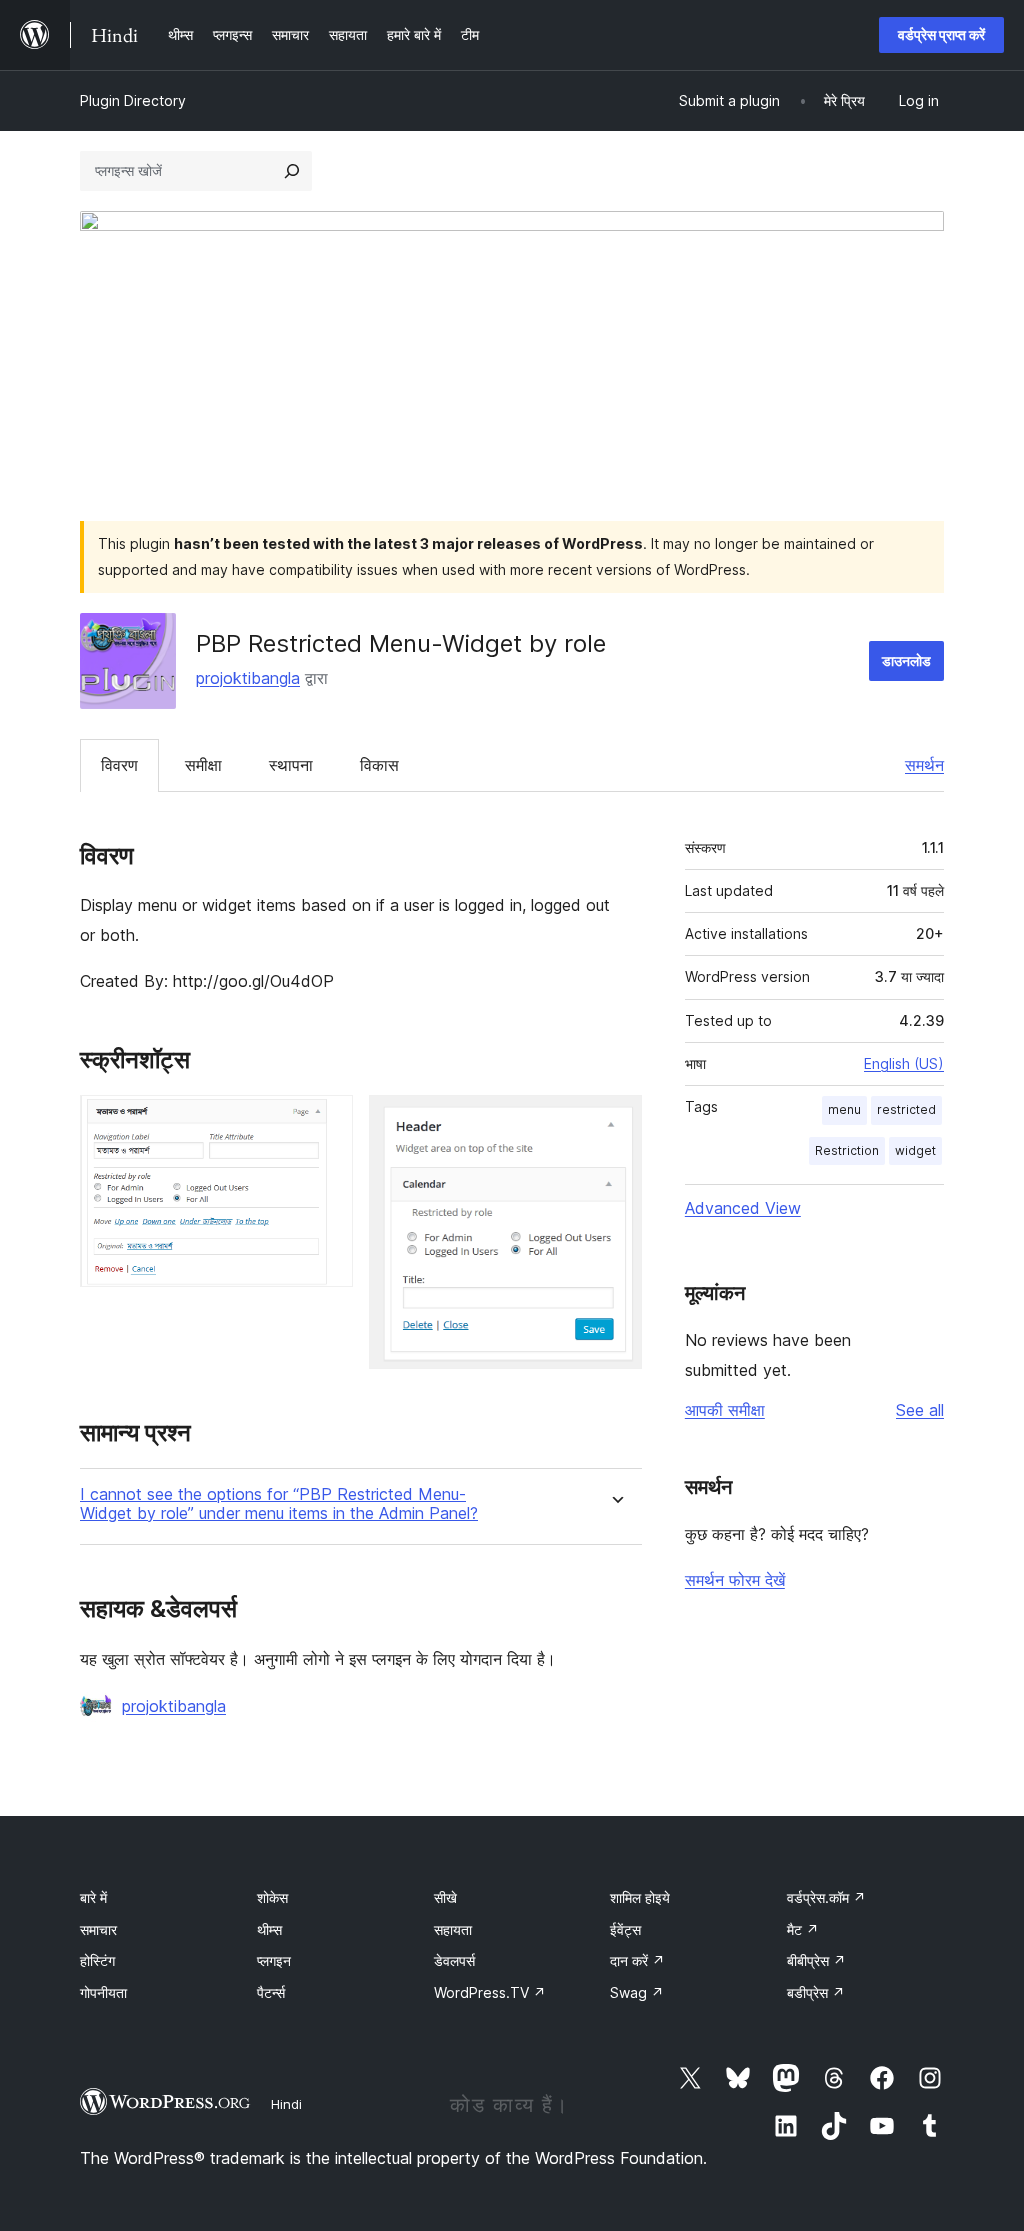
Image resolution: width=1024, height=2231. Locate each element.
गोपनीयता (103, 1992)
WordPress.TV (490, 1992)
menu (844, 1109)
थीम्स (269, 1929)
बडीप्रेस (816, 1992)
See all (920, 1410)
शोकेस (272, 1897)
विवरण (119, 765)
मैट (803, 1929)
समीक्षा (203, 765)
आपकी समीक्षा (725, 1410)
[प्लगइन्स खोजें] (292, 171)
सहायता (453, 1929)
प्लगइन (274, 1960)
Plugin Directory (133, 100)
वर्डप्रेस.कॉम (826, 1897)
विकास (379, 765)
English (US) (904, 1063)
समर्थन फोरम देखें (735, 1580)
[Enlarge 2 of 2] (615, 1122)
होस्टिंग (97, 1960)
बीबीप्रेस (816, 1960)
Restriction (847, 1150)
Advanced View (743, 1208)
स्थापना (291, 765)
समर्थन (924, 765)
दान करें (637, 1960)
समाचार (98, 1929)
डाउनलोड (906, 660)
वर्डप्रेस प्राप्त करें (941, 34)
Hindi (286, 2104)
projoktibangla (248, 678)
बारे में (93, 1897)
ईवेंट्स (625, 1929)
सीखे (445, 1897)
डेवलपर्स (454, 1960)
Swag (637, 1992)
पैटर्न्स (271, 1992)
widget (915, 1150)
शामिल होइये (640, 1897)
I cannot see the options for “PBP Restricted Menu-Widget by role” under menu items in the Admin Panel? (279, 1504)
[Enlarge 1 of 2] (326, 1122)
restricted (906, 1109)
